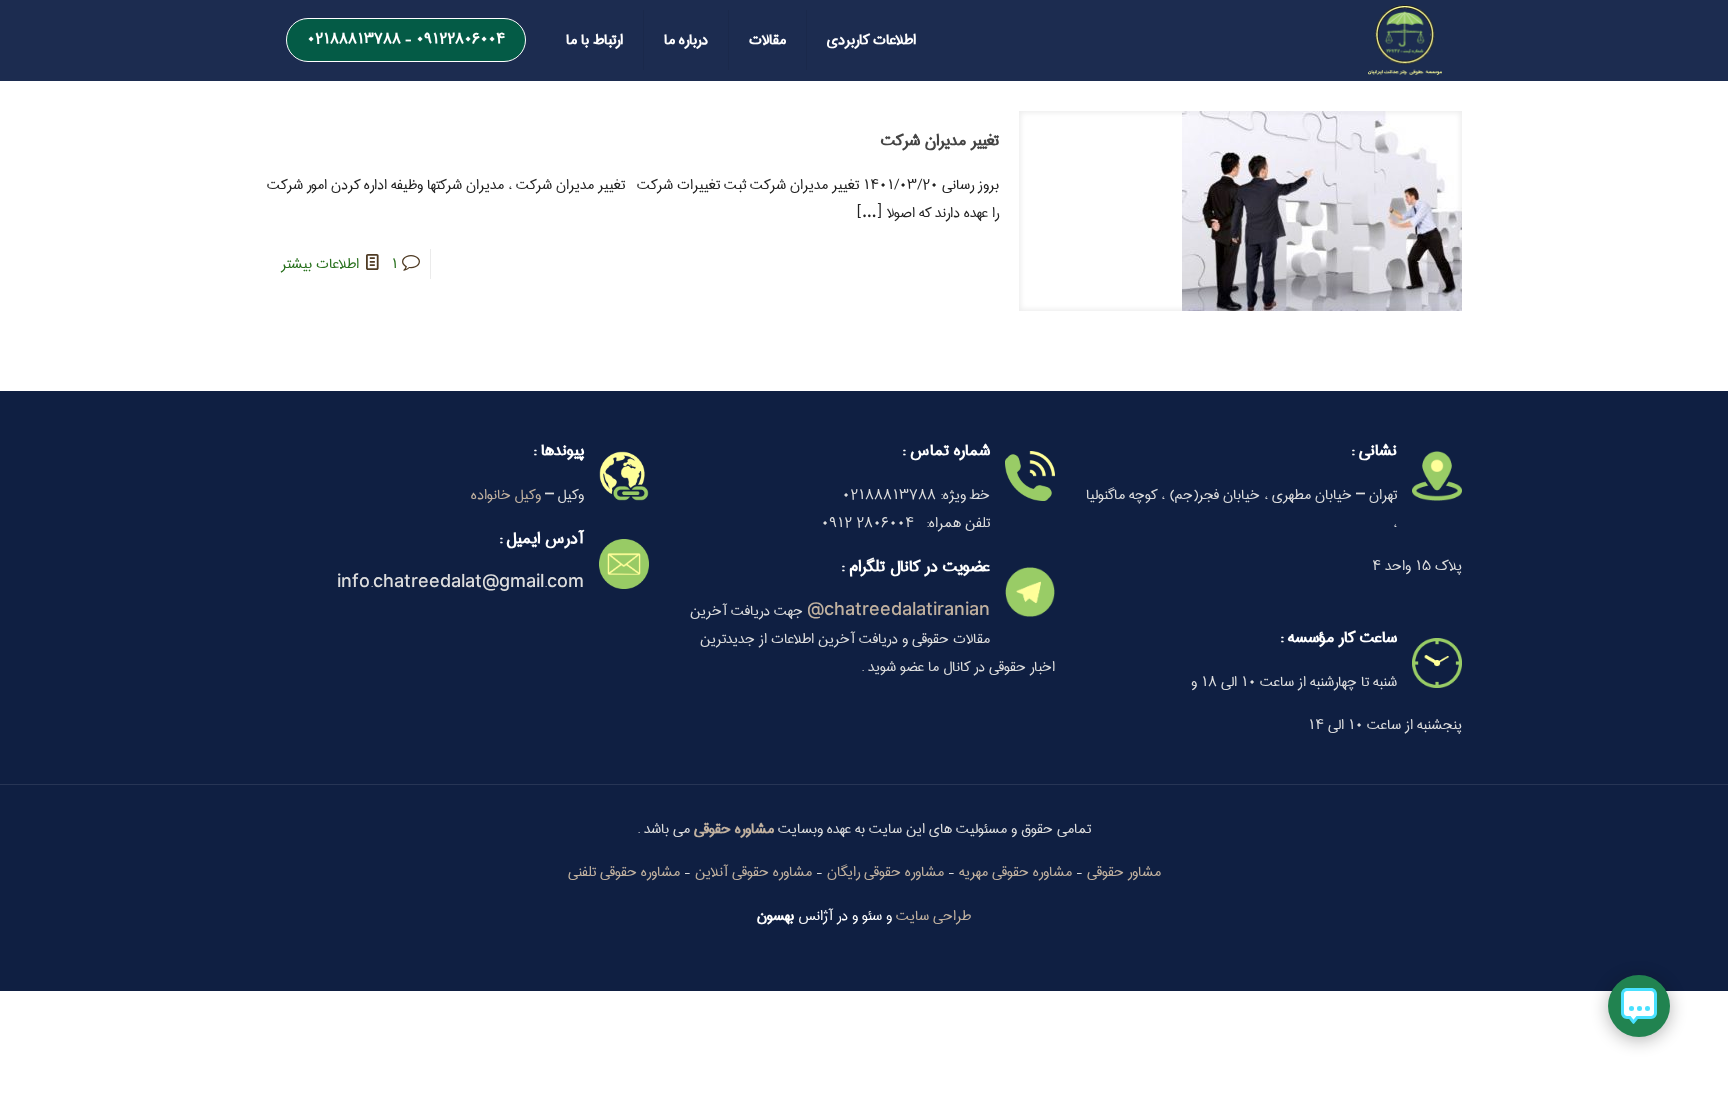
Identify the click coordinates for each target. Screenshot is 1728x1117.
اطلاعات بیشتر (320, 264)
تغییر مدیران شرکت (940, 140)
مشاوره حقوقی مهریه (1015, 872)
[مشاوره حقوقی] (1405, 40)
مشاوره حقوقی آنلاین (753, 872)
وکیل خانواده (506, 495)
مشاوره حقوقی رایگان (885, 872)
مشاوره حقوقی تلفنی (624, 872)
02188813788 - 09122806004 (406, 39)
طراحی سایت (933, 916)
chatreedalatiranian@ (898, 611)
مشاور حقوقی (1124, 872)
